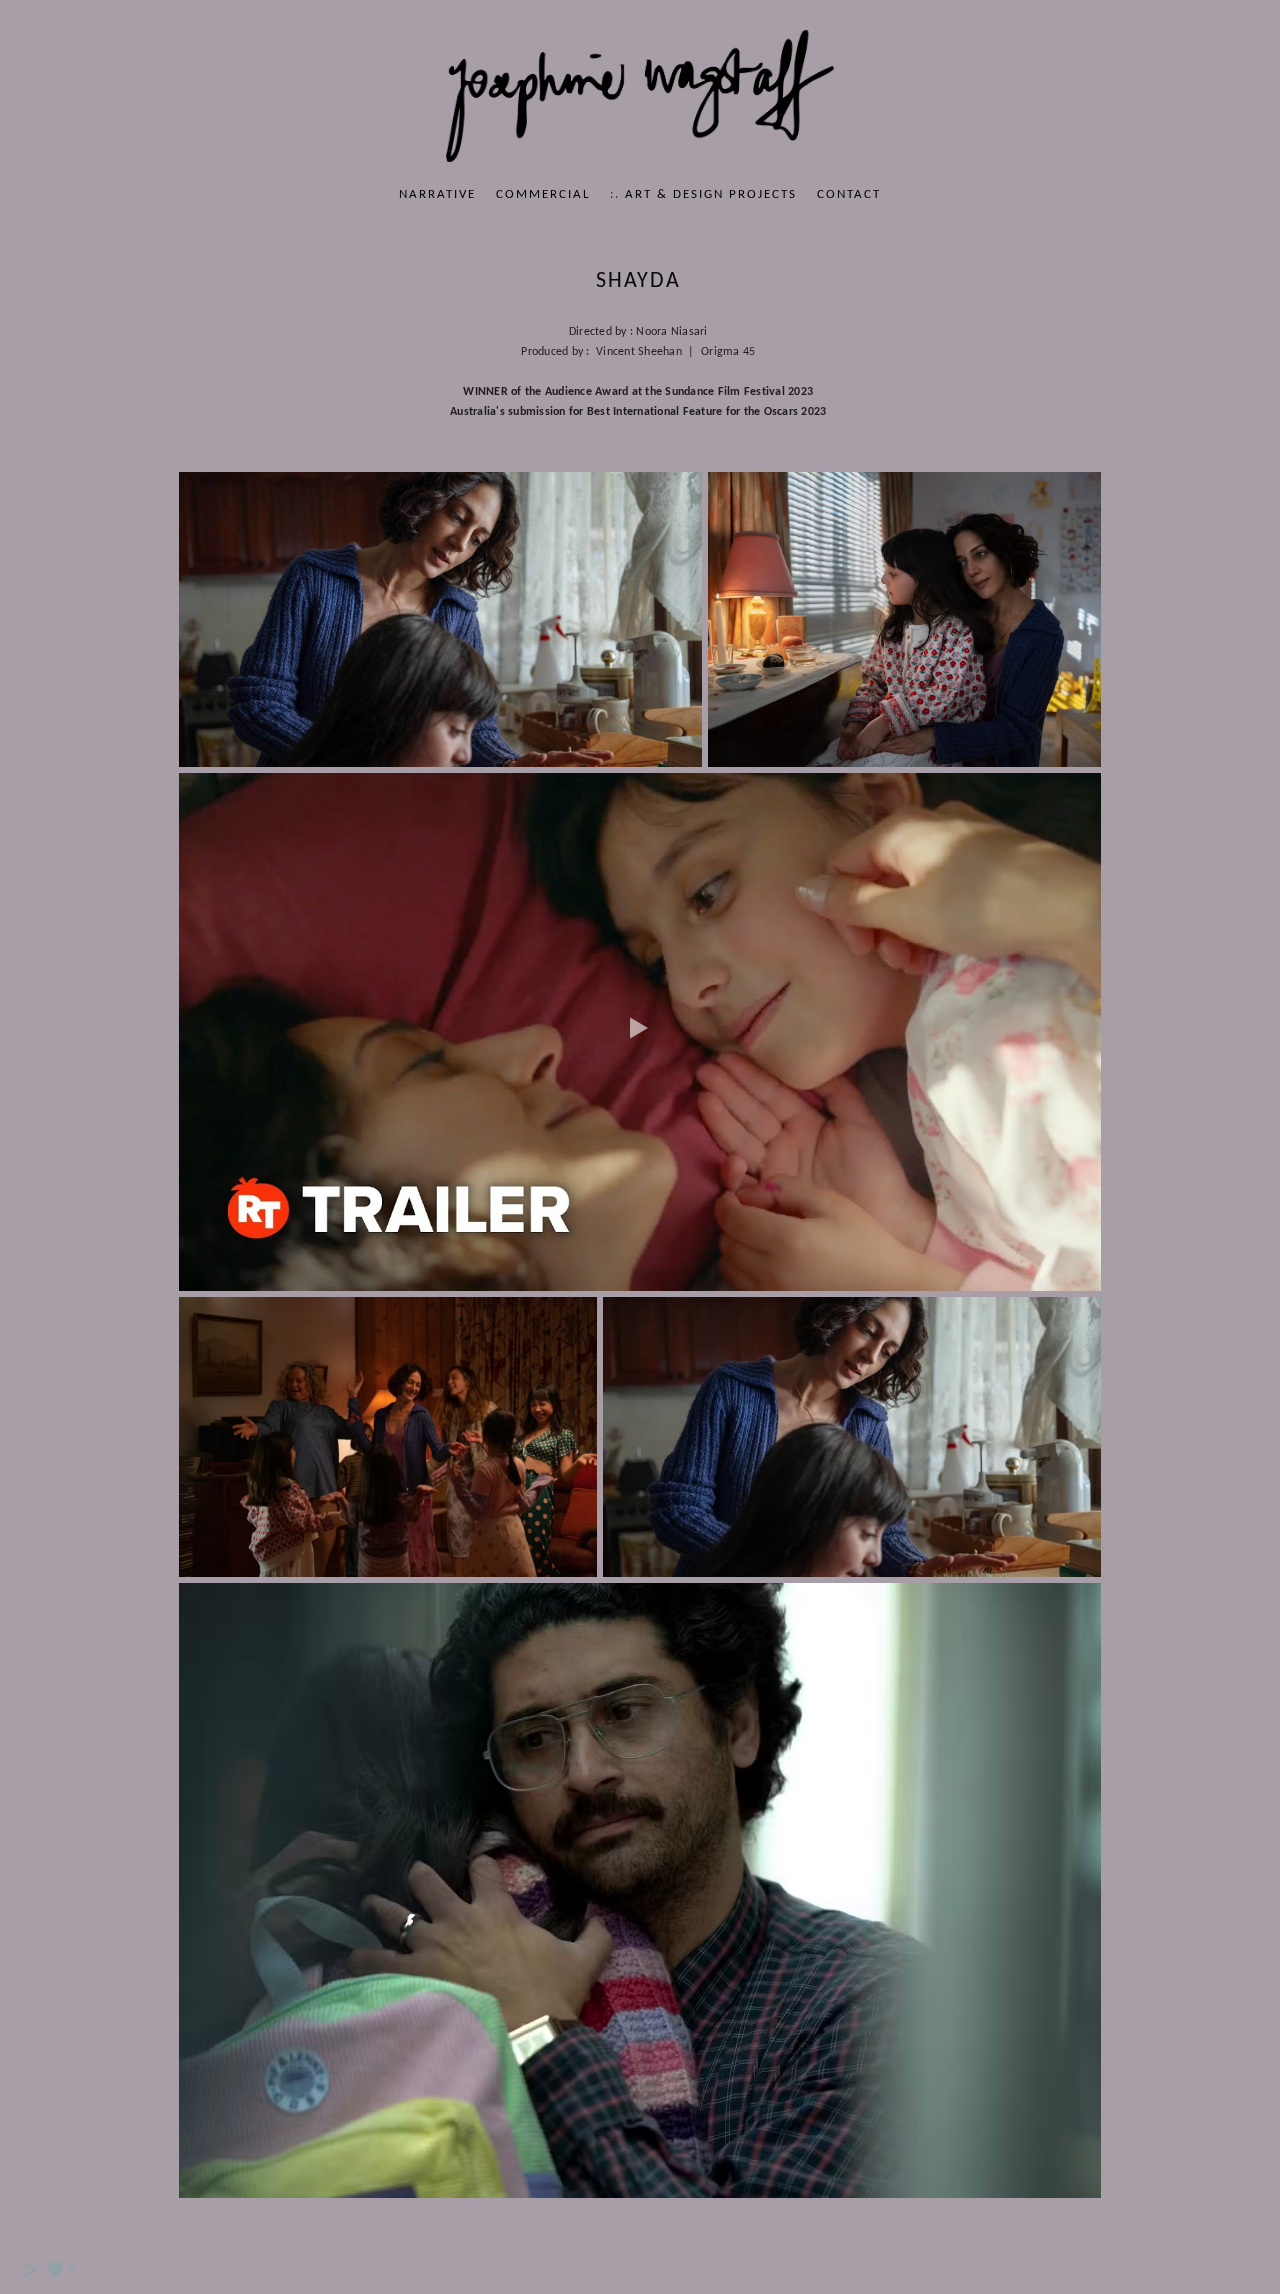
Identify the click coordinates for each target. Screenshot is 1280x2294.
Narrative (437, 194)
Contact (849, 194)
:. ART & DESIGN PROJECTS (703, 194)
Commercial (543, 194)
